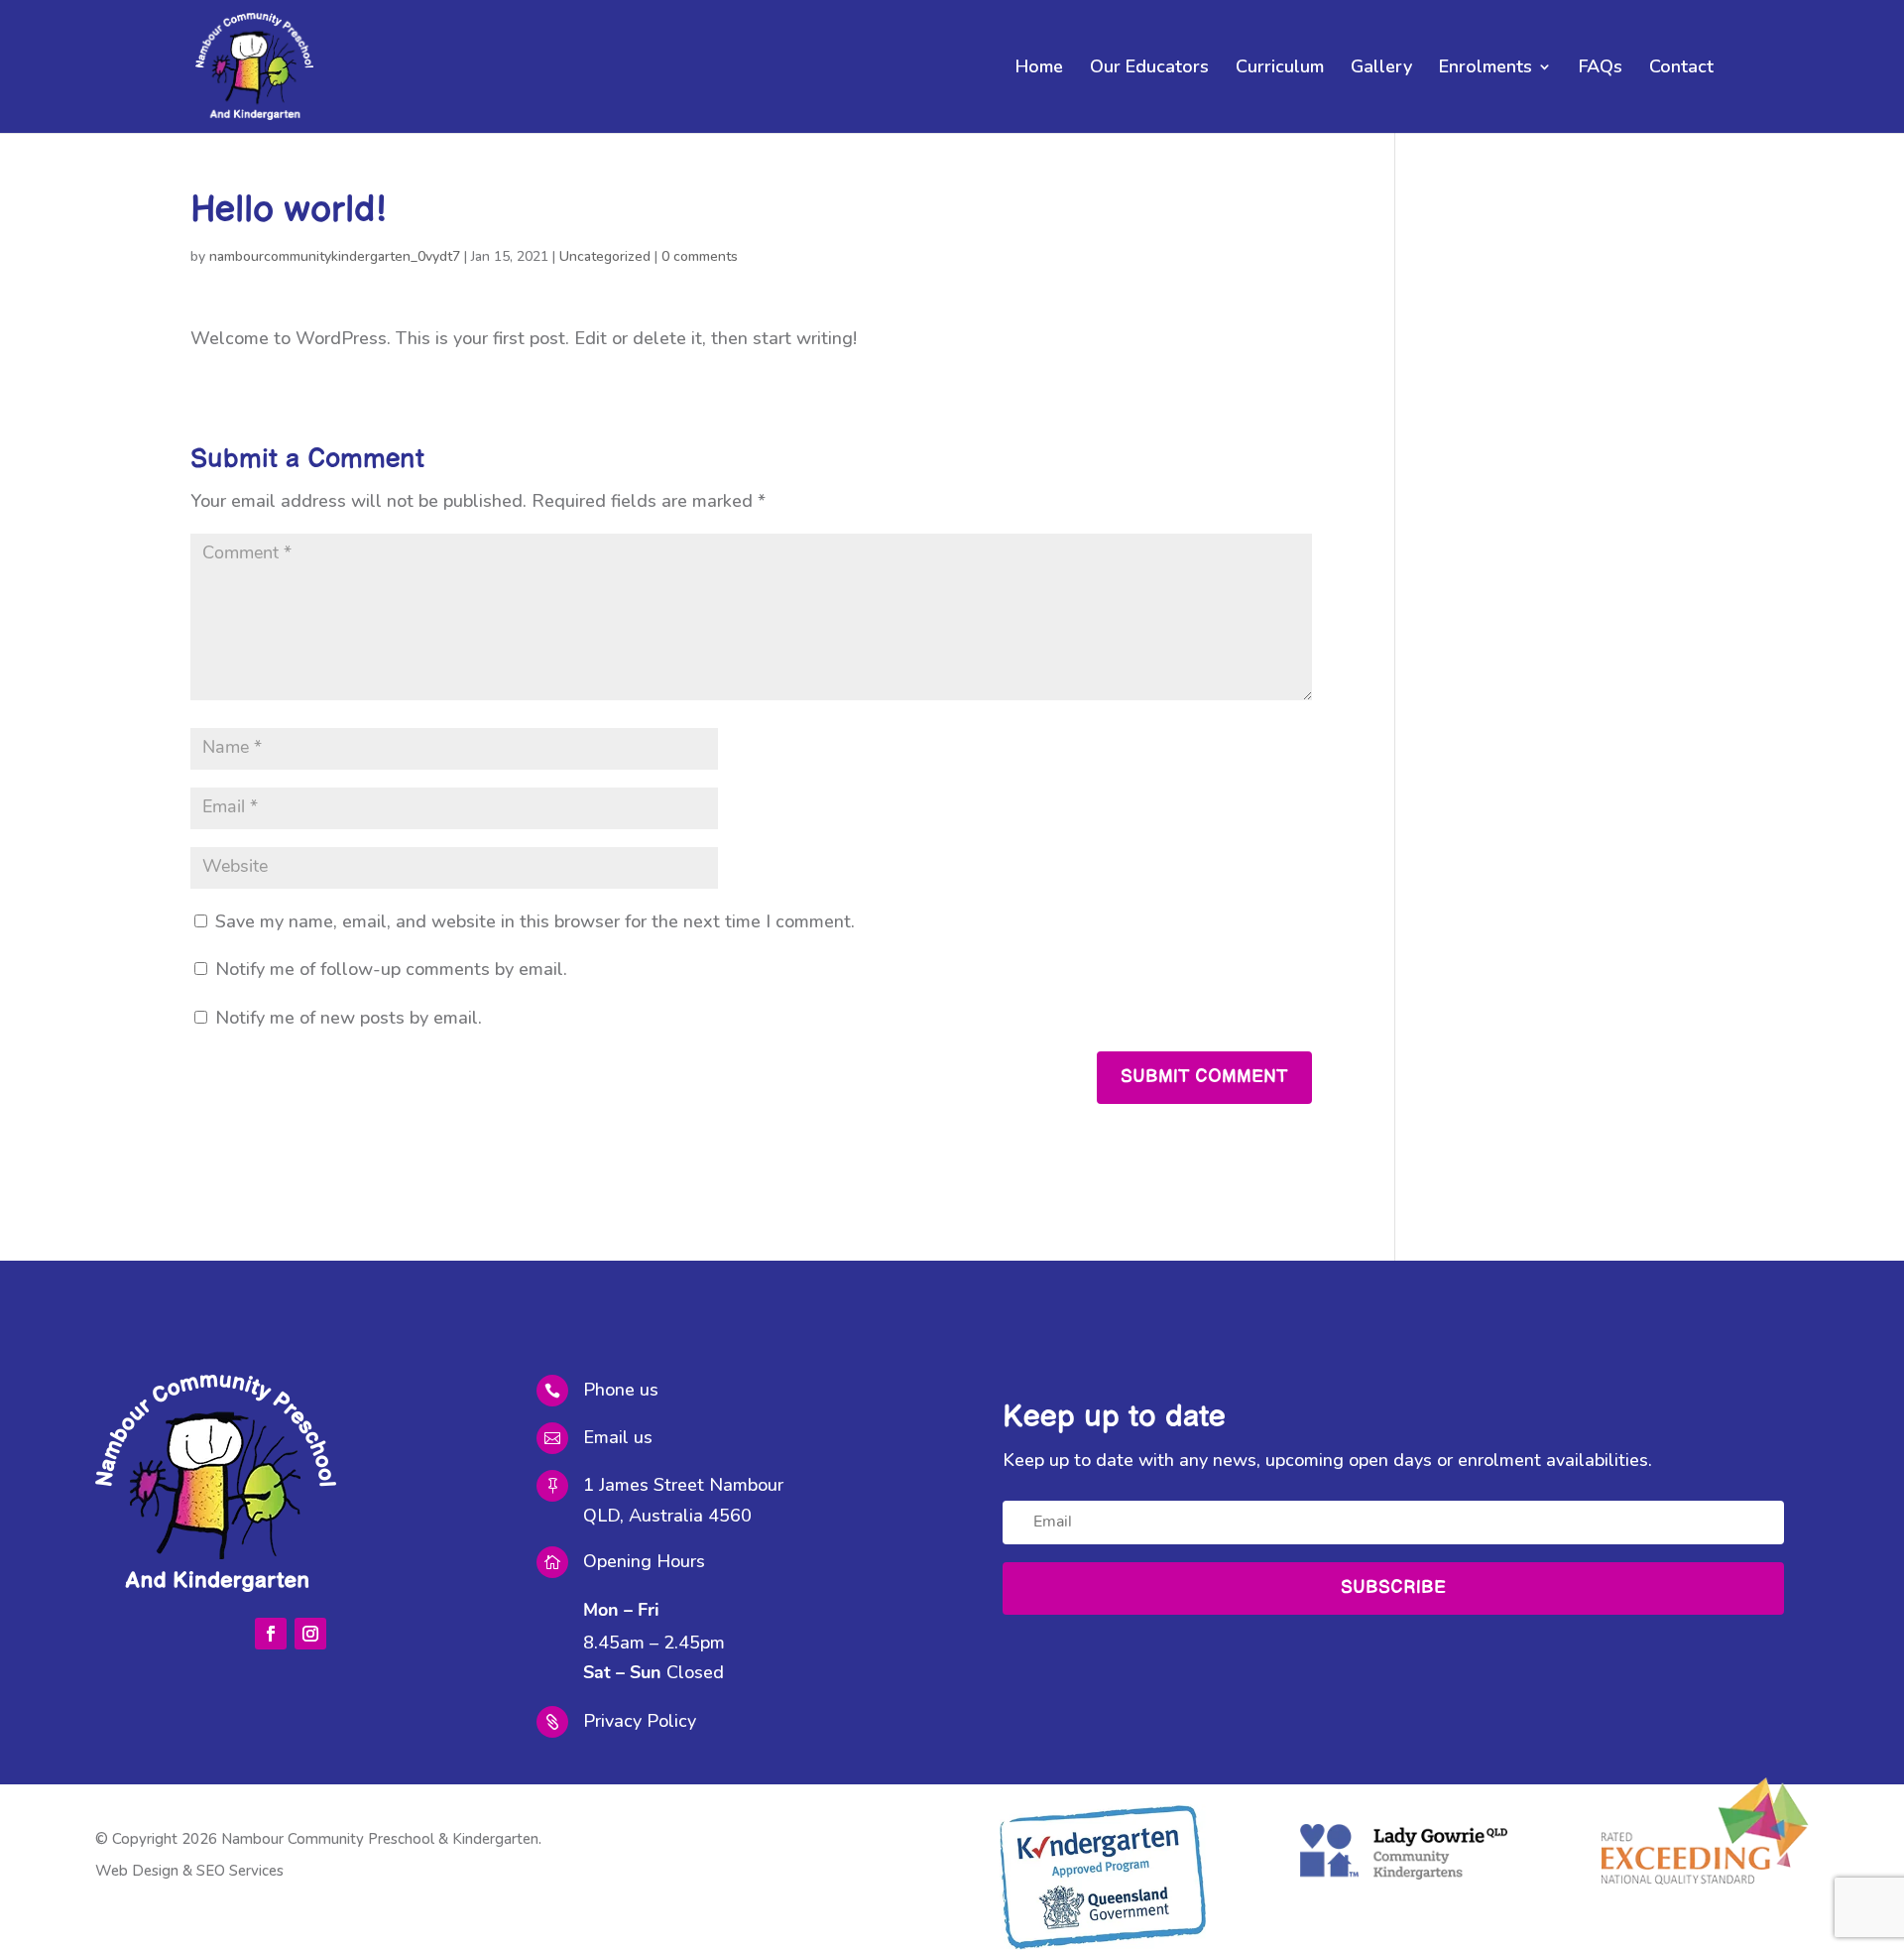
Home (1039, 69)
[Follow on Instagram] (310, 1634)
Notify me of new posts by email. (349, 1018)
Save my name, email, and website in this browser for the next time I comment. (535, 921)
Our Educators (1149, 69)
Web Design (137, 1871)
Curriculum (1280, 69)
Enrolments (1486, 69)
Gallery (1381, 69)
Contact (1681, 69)
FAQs (1601, 69)
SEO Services (240, 1871)
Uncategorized (605, 256)
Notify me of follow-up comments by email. (391, 969)
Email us (618, 1437)
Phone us (621, 1390)
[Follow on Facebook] (271, 1634)
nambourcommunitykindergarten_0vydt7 (335, 256)
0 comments (700, 256)
